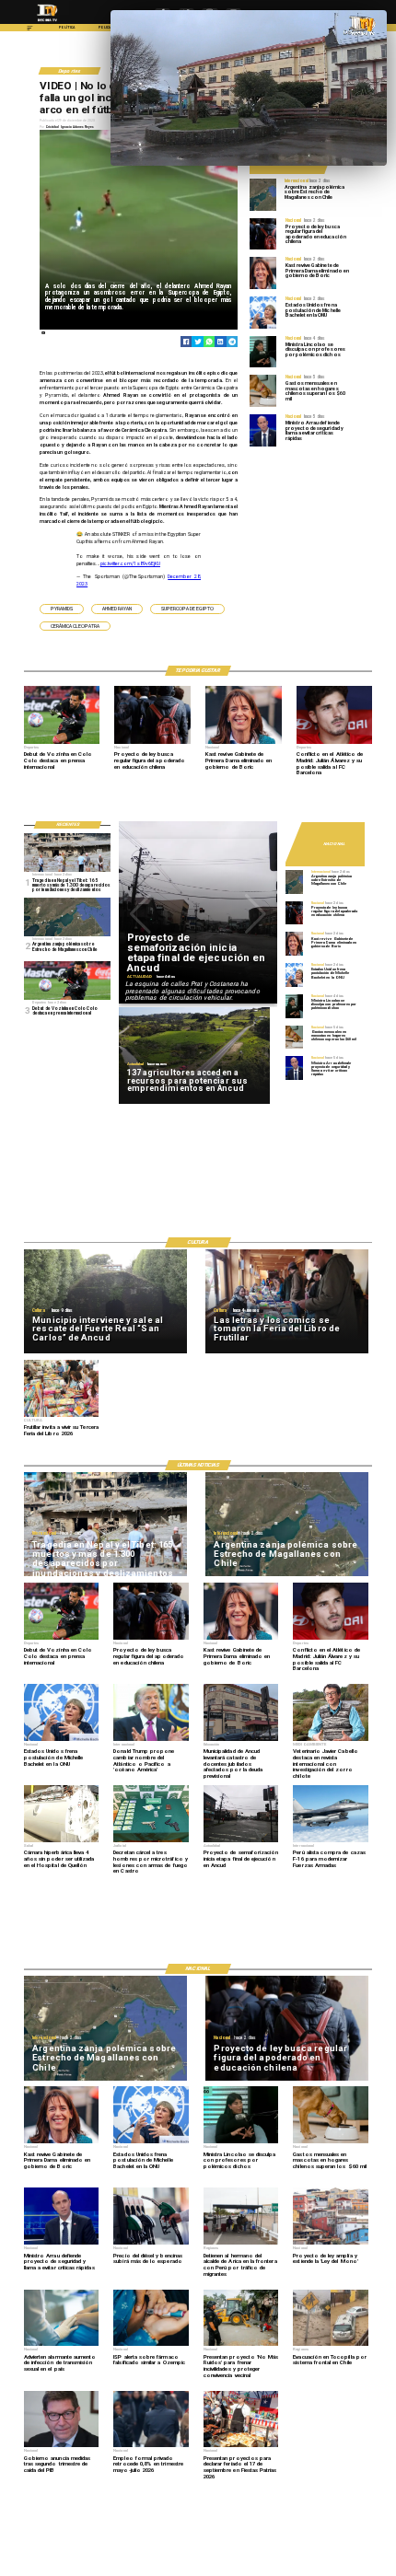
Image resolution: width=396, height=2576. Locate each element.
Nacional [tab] (334, 845)
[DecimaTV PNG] (48, 23)
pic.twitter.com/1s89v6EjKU (130, 563)
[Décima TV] (30, 30)
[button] (62, 609)
